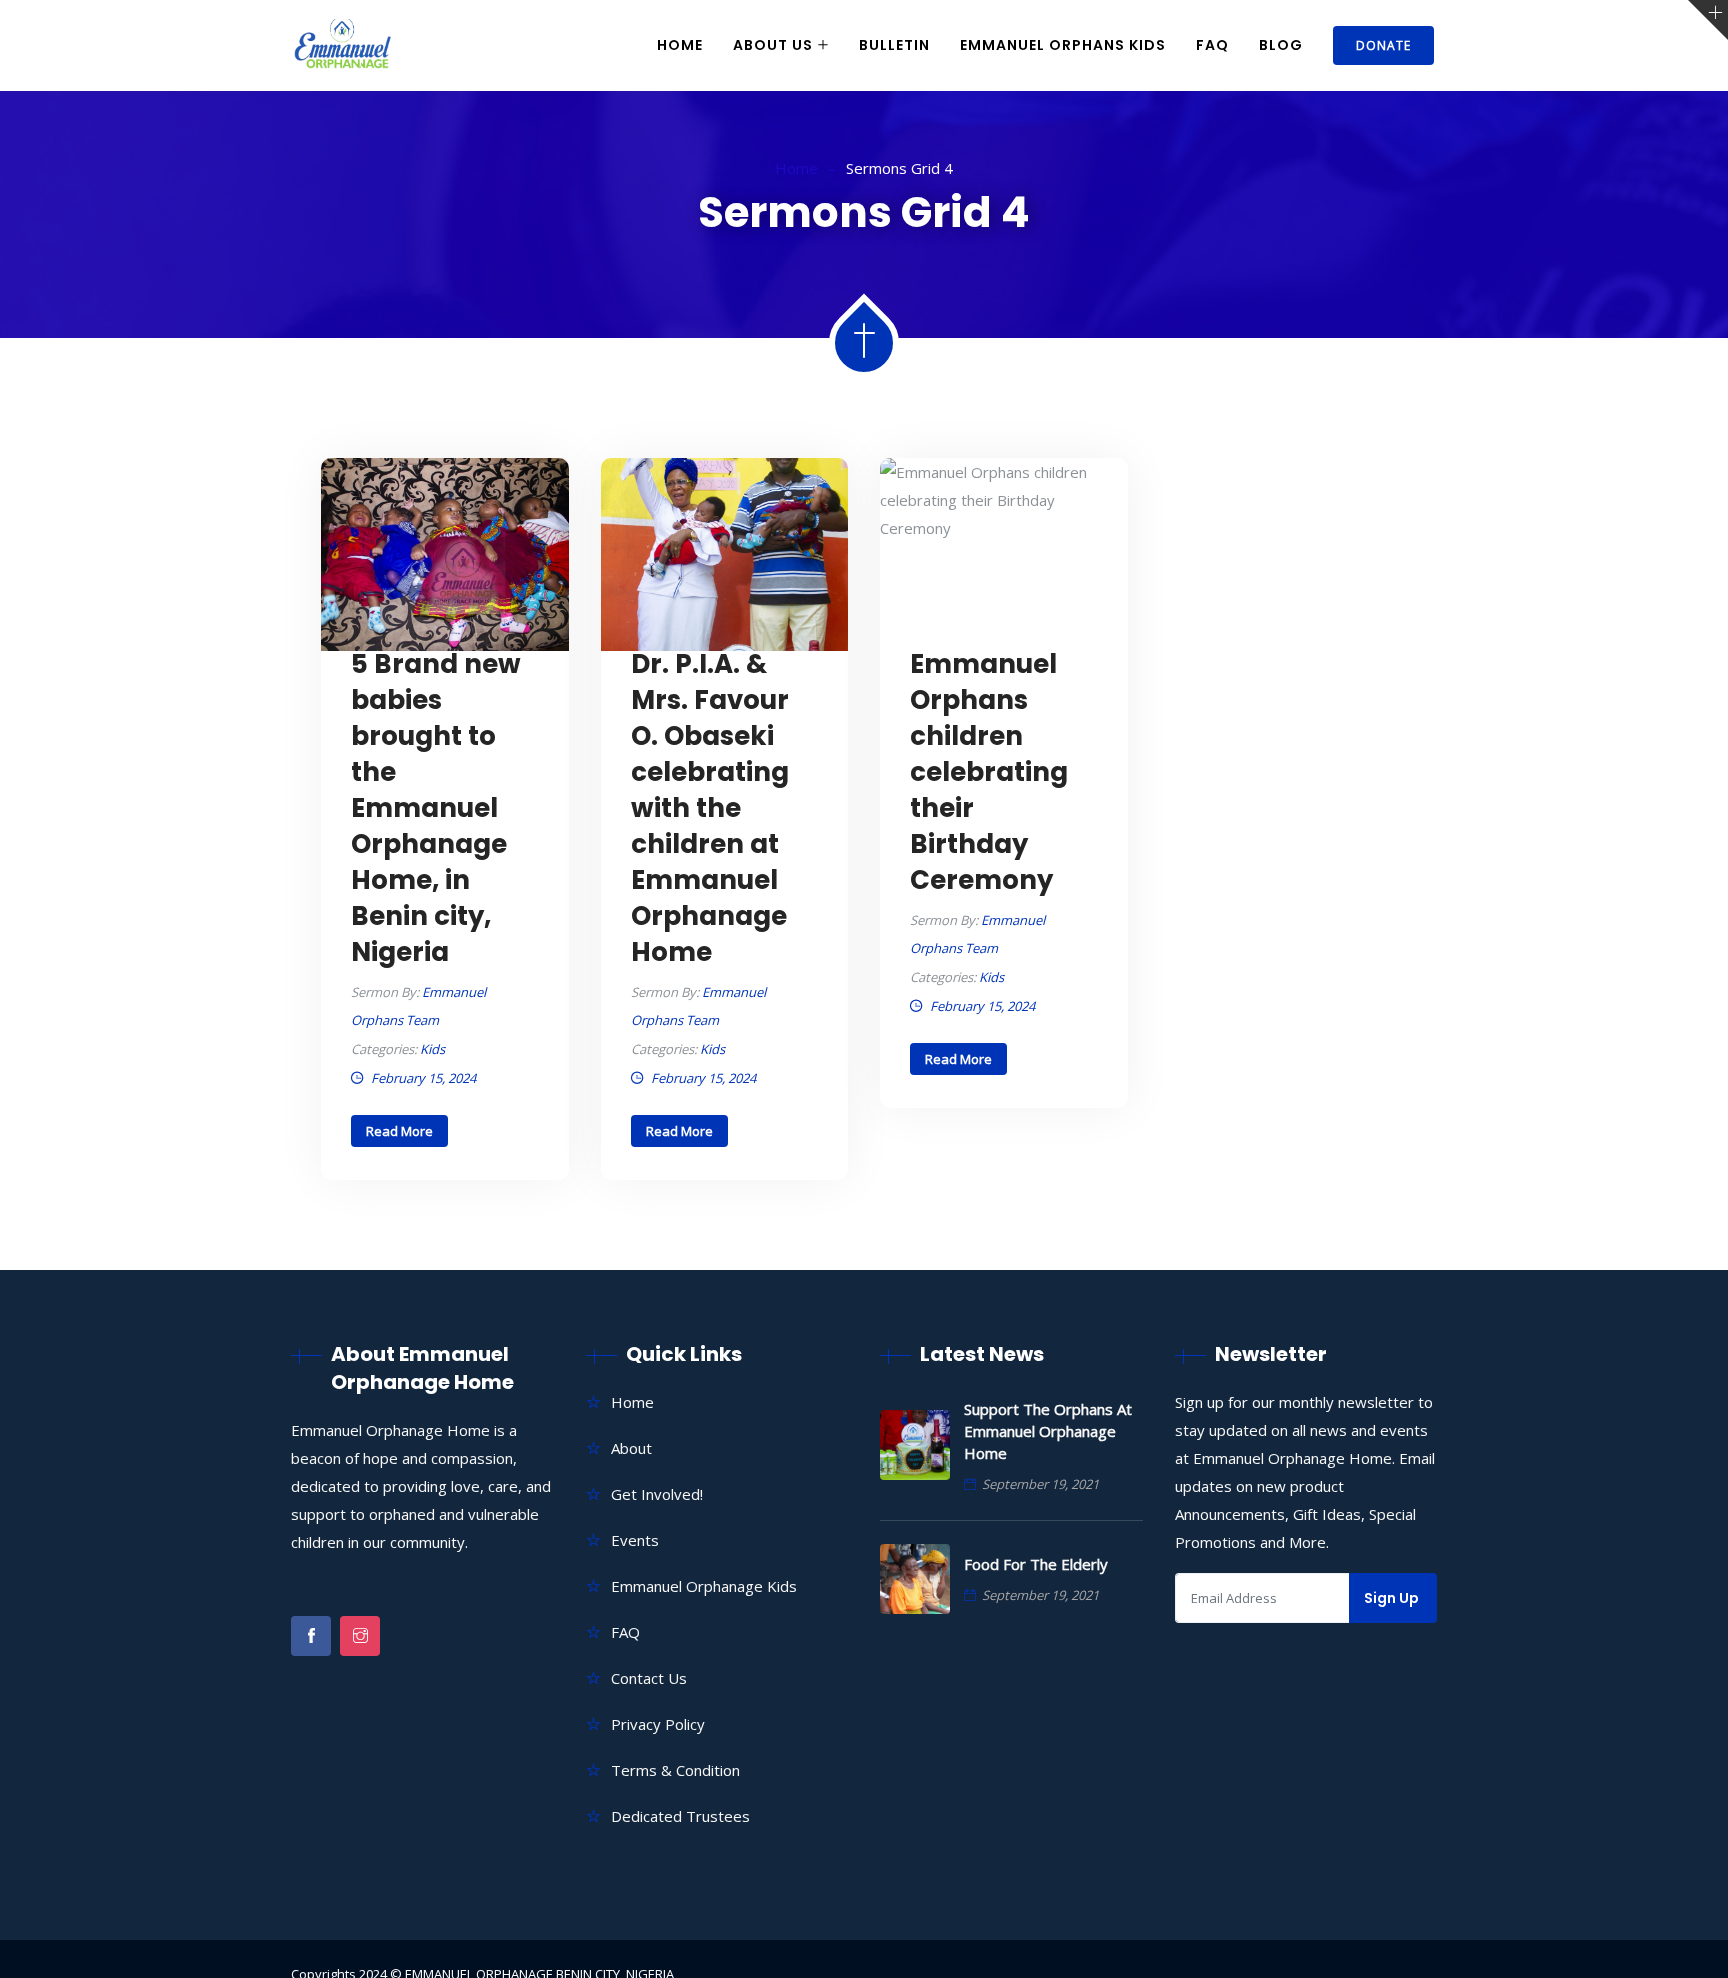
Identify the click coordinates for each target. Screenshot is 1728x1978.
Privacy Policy (658, 1724)
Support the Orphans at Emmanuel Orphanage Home (1048, 1431)
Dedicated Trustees (680, 1816)
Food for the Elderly (1036, 1564)
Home (680, 45)
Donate (1383, 45)
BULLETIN (894, 45)
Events (635, 1540)
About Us (773, 45)
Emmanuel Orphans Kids (1063, 45)
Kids (432, 1049)
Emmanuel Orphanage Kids (704, 1586)
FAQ (1212, 45)
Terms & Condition (675, 1770)
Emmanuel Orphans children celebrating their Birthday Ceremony (989, 772)
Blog (1281, 45)
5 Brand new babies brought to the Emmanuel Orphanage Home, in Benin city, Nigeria (436, 808)
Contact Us (649, 1678)
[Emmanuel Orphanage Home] (342, 46)
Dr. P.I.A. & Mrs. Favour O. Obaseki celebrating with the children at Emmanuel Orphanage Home (710, 808)
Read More (399, 1131)
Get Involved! (657, 1494)
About (631, 1448)
